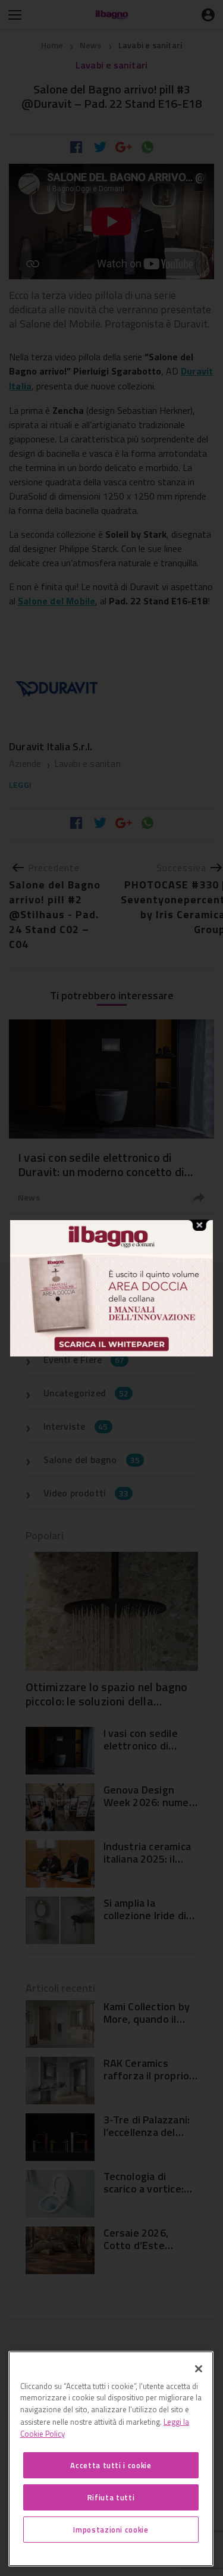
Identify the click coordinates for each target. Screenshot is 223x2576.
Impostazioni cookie (111, 2530)
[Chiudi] (199, 2369)
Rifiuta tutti (111, 2497)
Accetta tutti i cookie (111, 2465)
